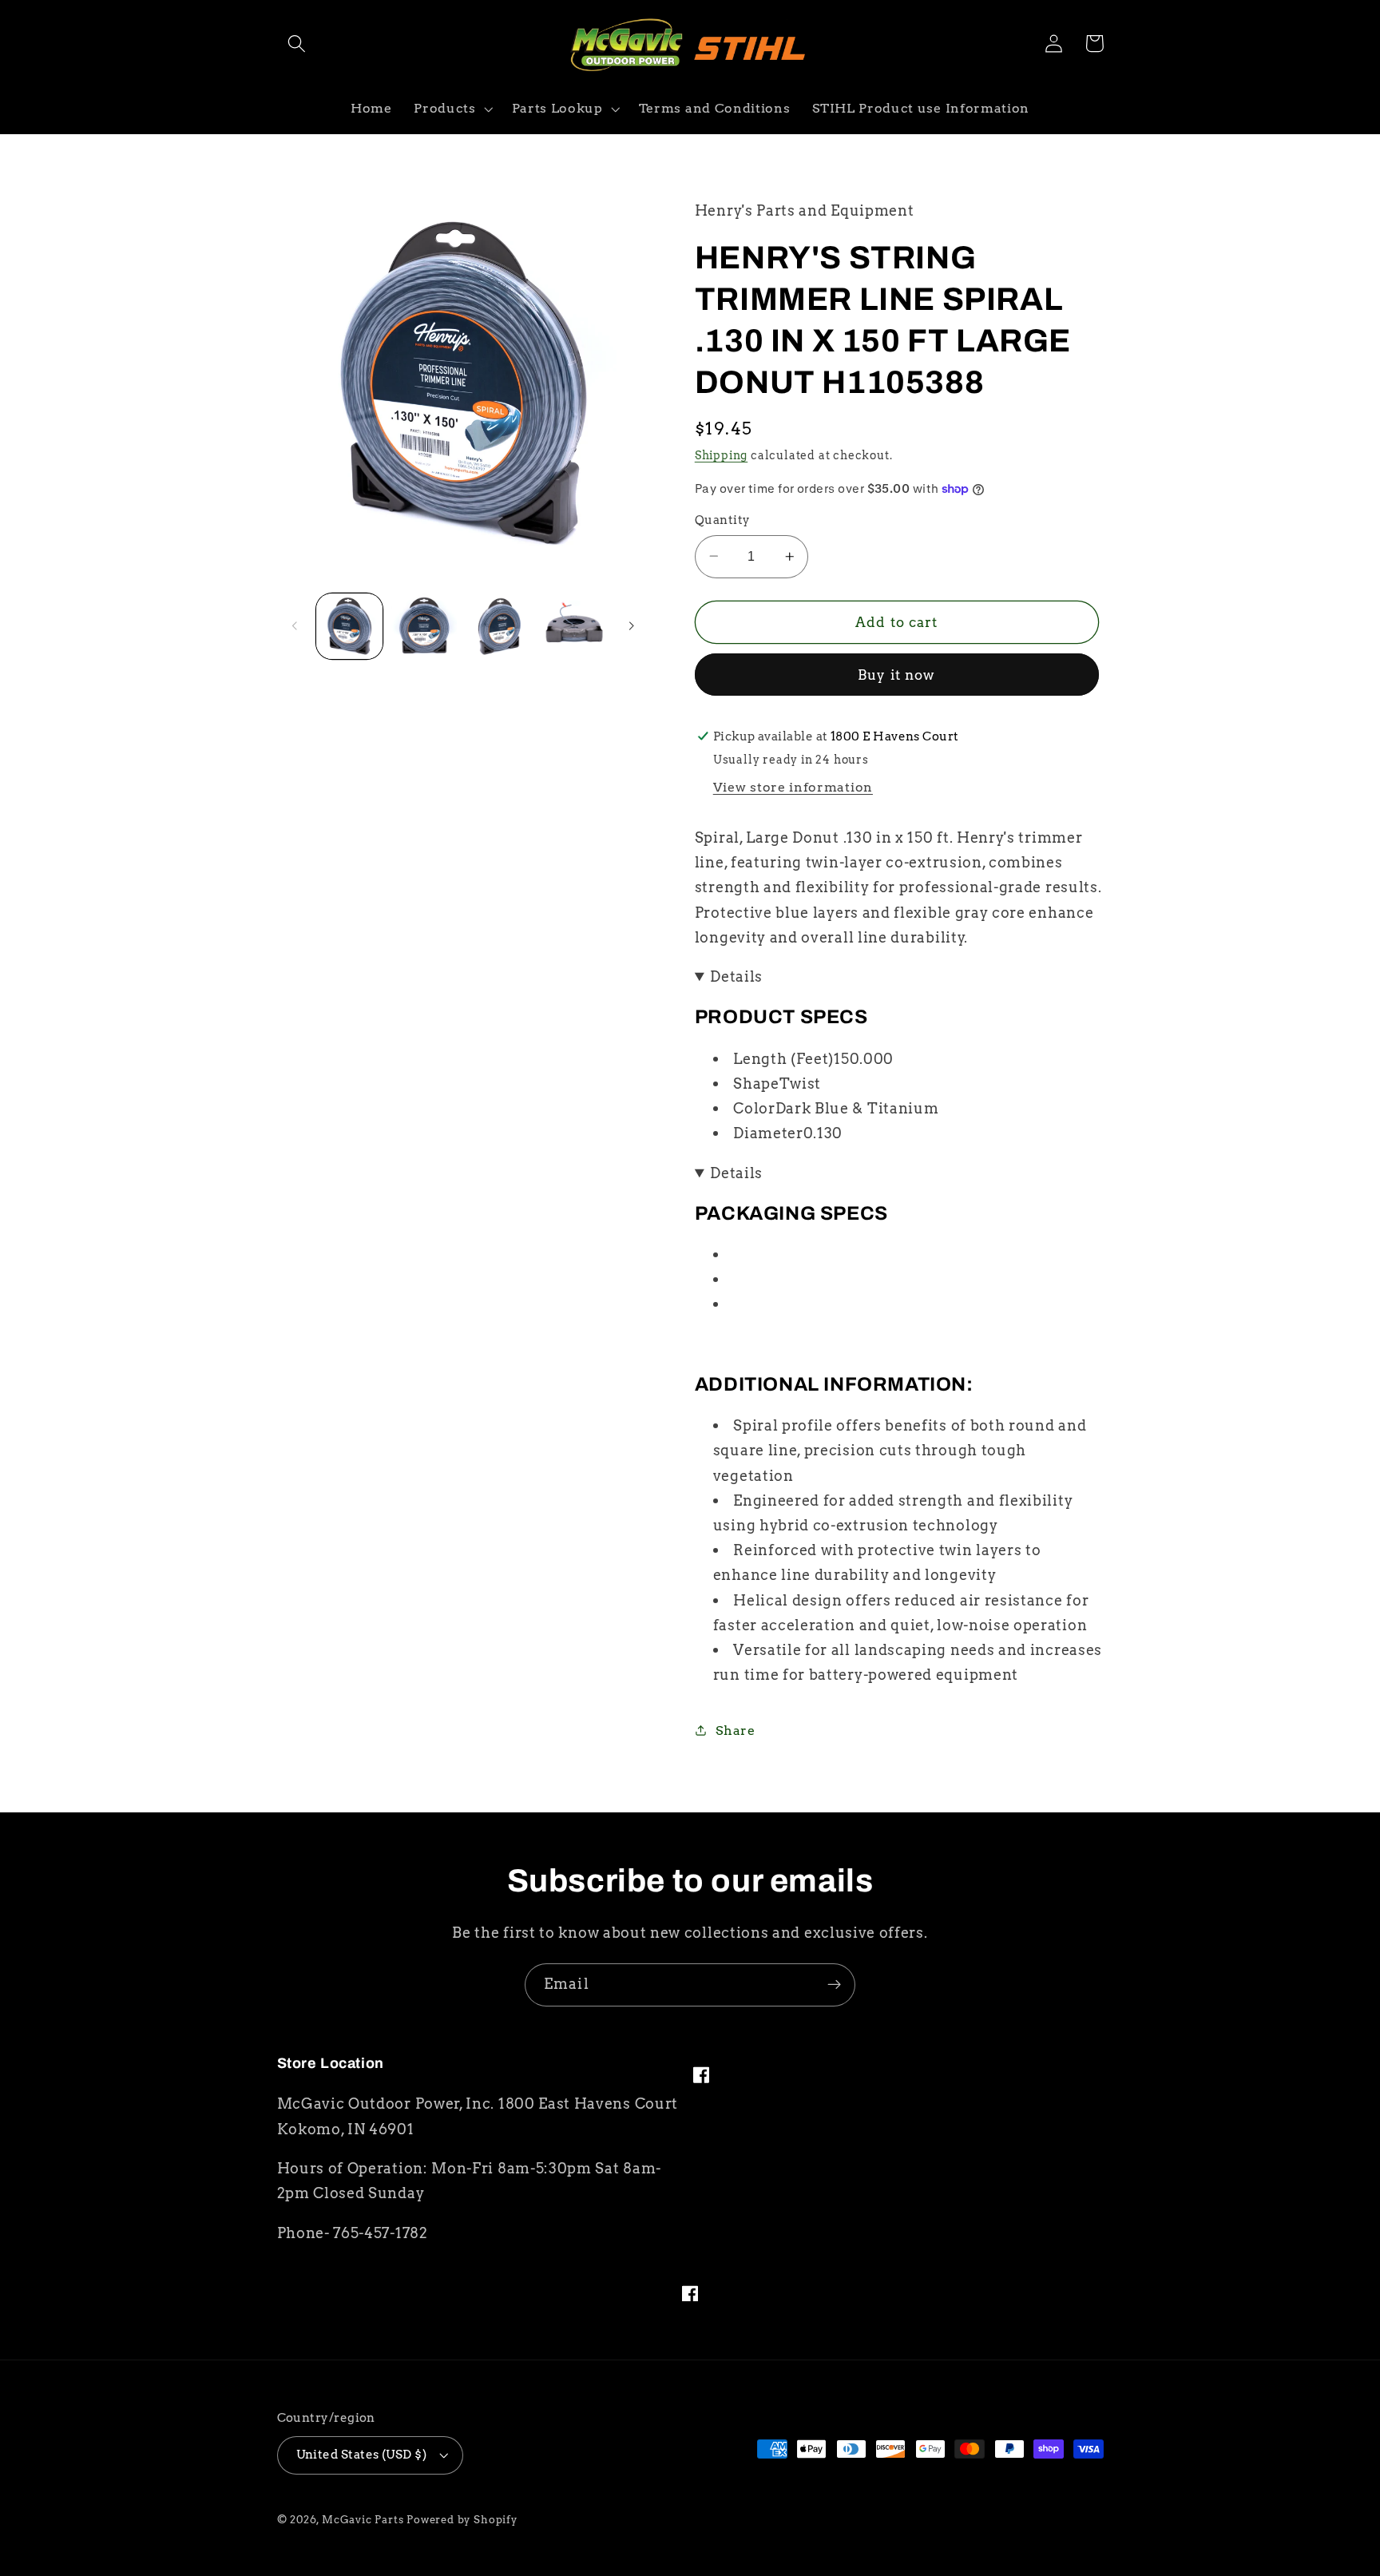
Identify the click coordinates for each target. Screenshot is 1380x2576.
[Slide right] (631, 626)
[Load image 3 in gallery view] (499, 626)
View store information (793, 787)
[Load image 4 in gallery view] (574, 626)
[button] (297, 44)
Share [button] (735, 1731)
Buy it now (897, 675)
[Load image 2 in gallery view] (424, 626)
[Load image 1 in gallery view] (349, 626)
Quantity (723, 520)
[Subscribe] (834, 1985)
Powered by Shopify (462, 2520)
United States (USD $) (362, 2455)
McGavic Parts (363, 2520)
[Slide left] (295, 626)
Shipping (721, 455)
